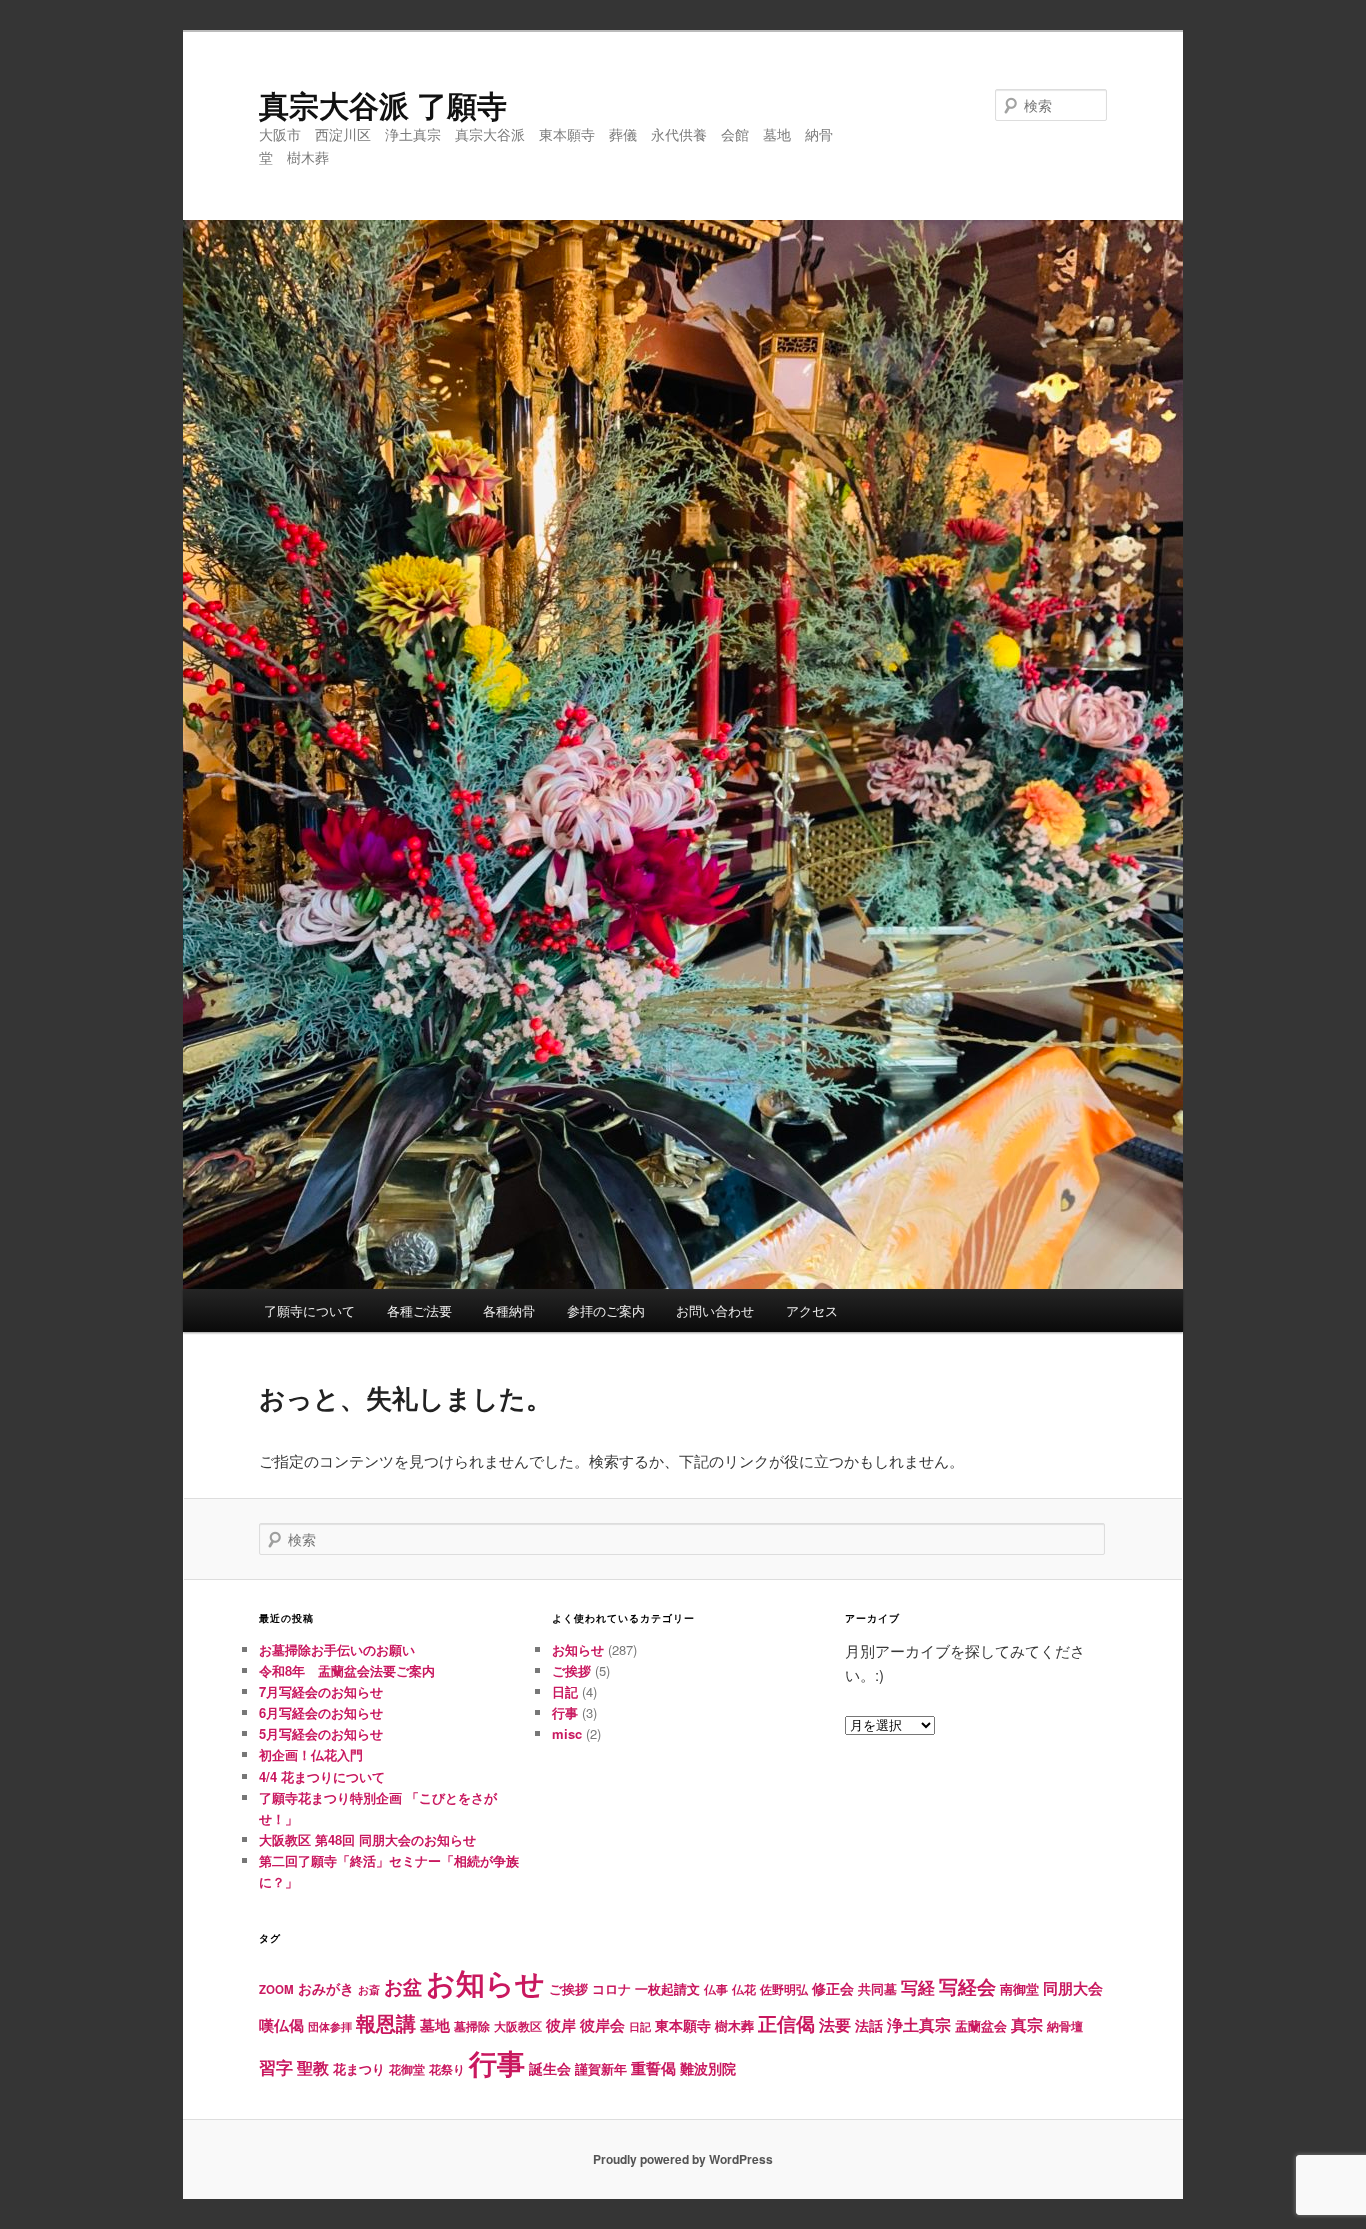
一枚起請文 (667, 1988)
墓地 (435, 2025)
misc (567, 1733)
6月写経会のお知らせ (321, 1712)
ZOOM (276, 1989)
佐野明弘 (784, 1989)
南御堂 (1019, 1988)
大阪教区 (518, 2026)
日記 (565, 1691)
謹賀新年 (601, 2068)
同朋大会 (1073, 1988)
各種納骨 (509, 1310)
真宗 (1027, 2024)
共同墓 (877, 1989)
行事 (565, 1712)
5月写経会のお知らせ (321, 1733)
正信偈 (786, 2023)
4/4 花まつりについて (322, 1776)
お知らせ (578, 1649)
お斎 (369, 1989)
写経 (918, 1987)
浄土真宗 (919, 2024)
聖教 (313, 2067)
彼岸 (561, 2025)
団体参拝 (330, 2026)
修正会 (833, 1988)
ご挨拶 (571, 1670)
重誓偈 (653, 2068)
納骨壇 (1065, 2026)
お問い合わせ (715, 1310)
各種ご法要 (419, 1310)
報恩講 (386, 2022)
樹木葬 (734, 2025)
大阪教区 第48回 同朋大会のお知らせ (367, 1839)
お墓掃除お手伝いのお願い (337, 1649)
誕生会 (550, 2068)
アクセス (812, 1310)
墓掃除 (472, 2026)
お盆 (403, 1986)
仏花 (744, 1989)
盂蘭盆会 (981, 2025)
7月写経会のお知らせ (321, 1691)
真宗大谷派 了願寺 (383, 104)
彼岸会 (602, 2025)
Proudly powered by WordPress (683, 2159)
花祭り (447, 2069)
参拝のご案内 (606, 1310)
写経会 (967, 1986)
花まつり (359, 2068)
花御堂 (407, 2069)
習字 (276, 2067)
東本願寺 (683, 2025)
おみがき (326, 1988)
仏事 (716, 1989)
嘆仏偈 (281, 2025)
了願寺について (309, 1310)
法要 (835, 2024)
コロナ (611, 1989)
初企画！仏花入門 (311, 1754)
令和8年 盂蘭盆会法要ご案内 (347, 1670)
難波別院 (708, 2068)
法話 (869, 2025)
